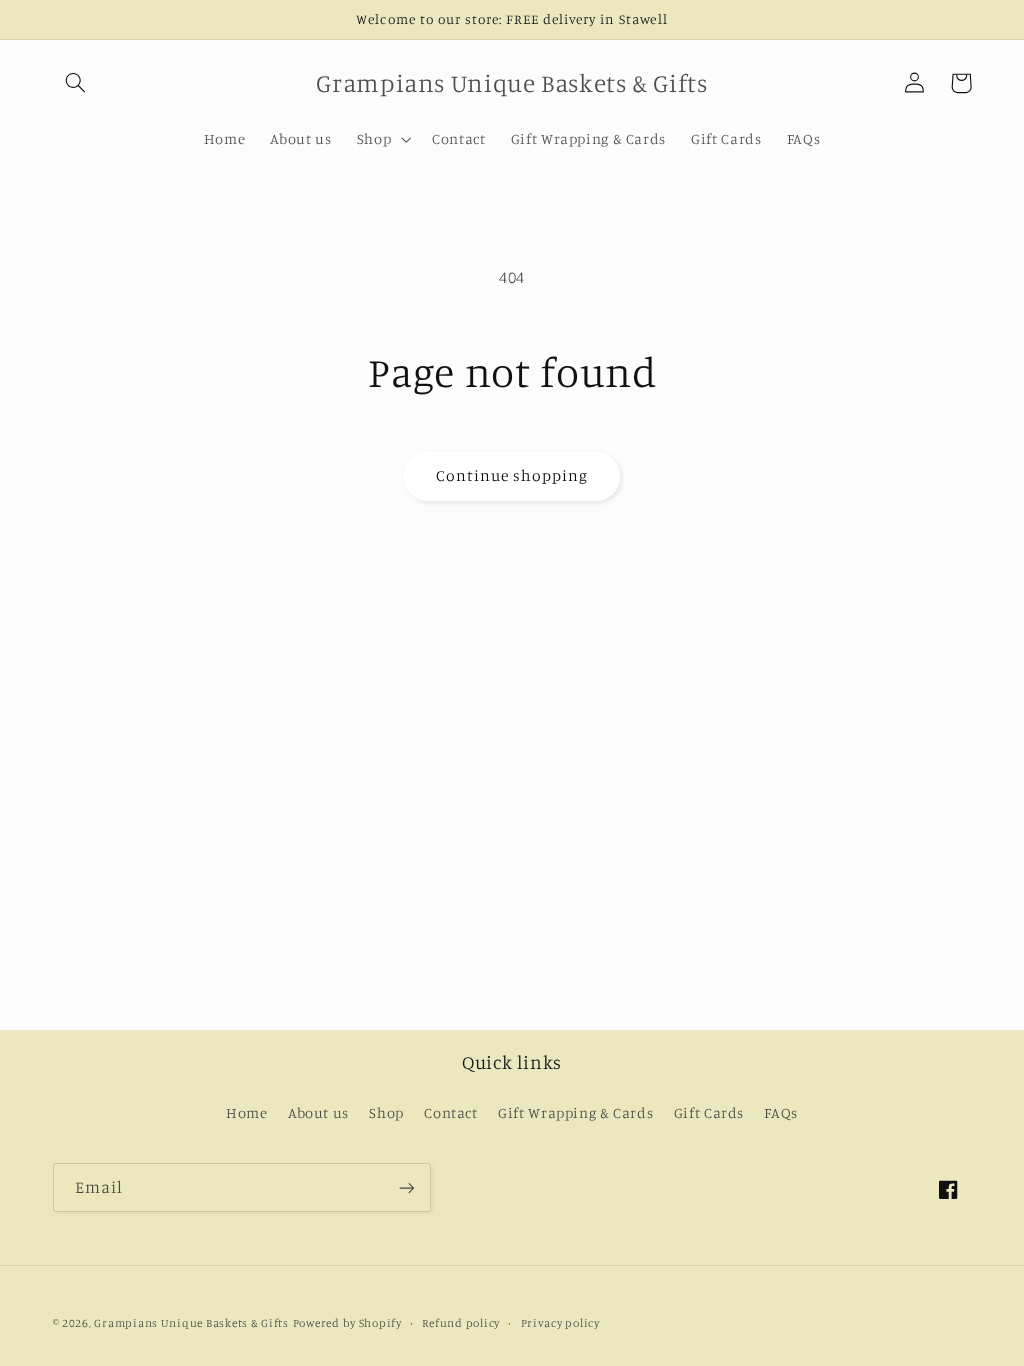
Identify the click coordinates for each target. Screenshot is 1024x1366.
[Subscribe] (406, 1187)
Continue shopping (512, 475)
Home (247, 1112)
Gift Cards (709, 1112)
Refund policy (461, 1323)
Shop (386, 1112)
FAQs (781, 1112)
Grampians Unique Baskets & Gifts (191, 1323)
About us (318, 1112)
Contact (450, 1112)
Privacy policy (560, 1323)
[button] (76, 83)
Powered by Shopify (347, 1323)
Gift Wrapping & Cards (575, 1112)
